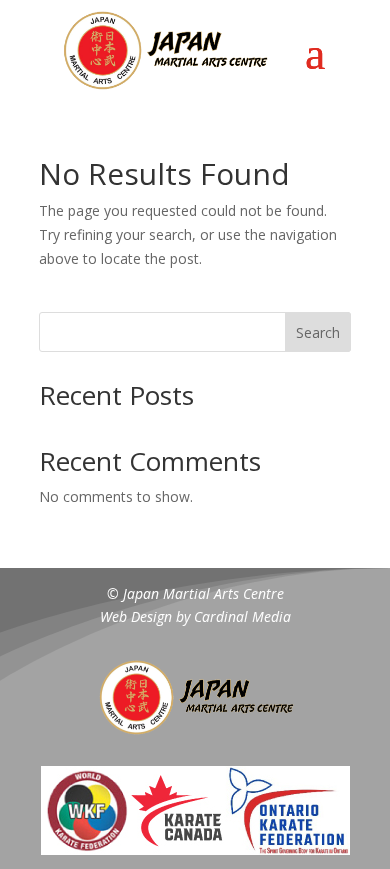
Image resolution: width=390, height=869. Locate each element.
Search (318, 332)
